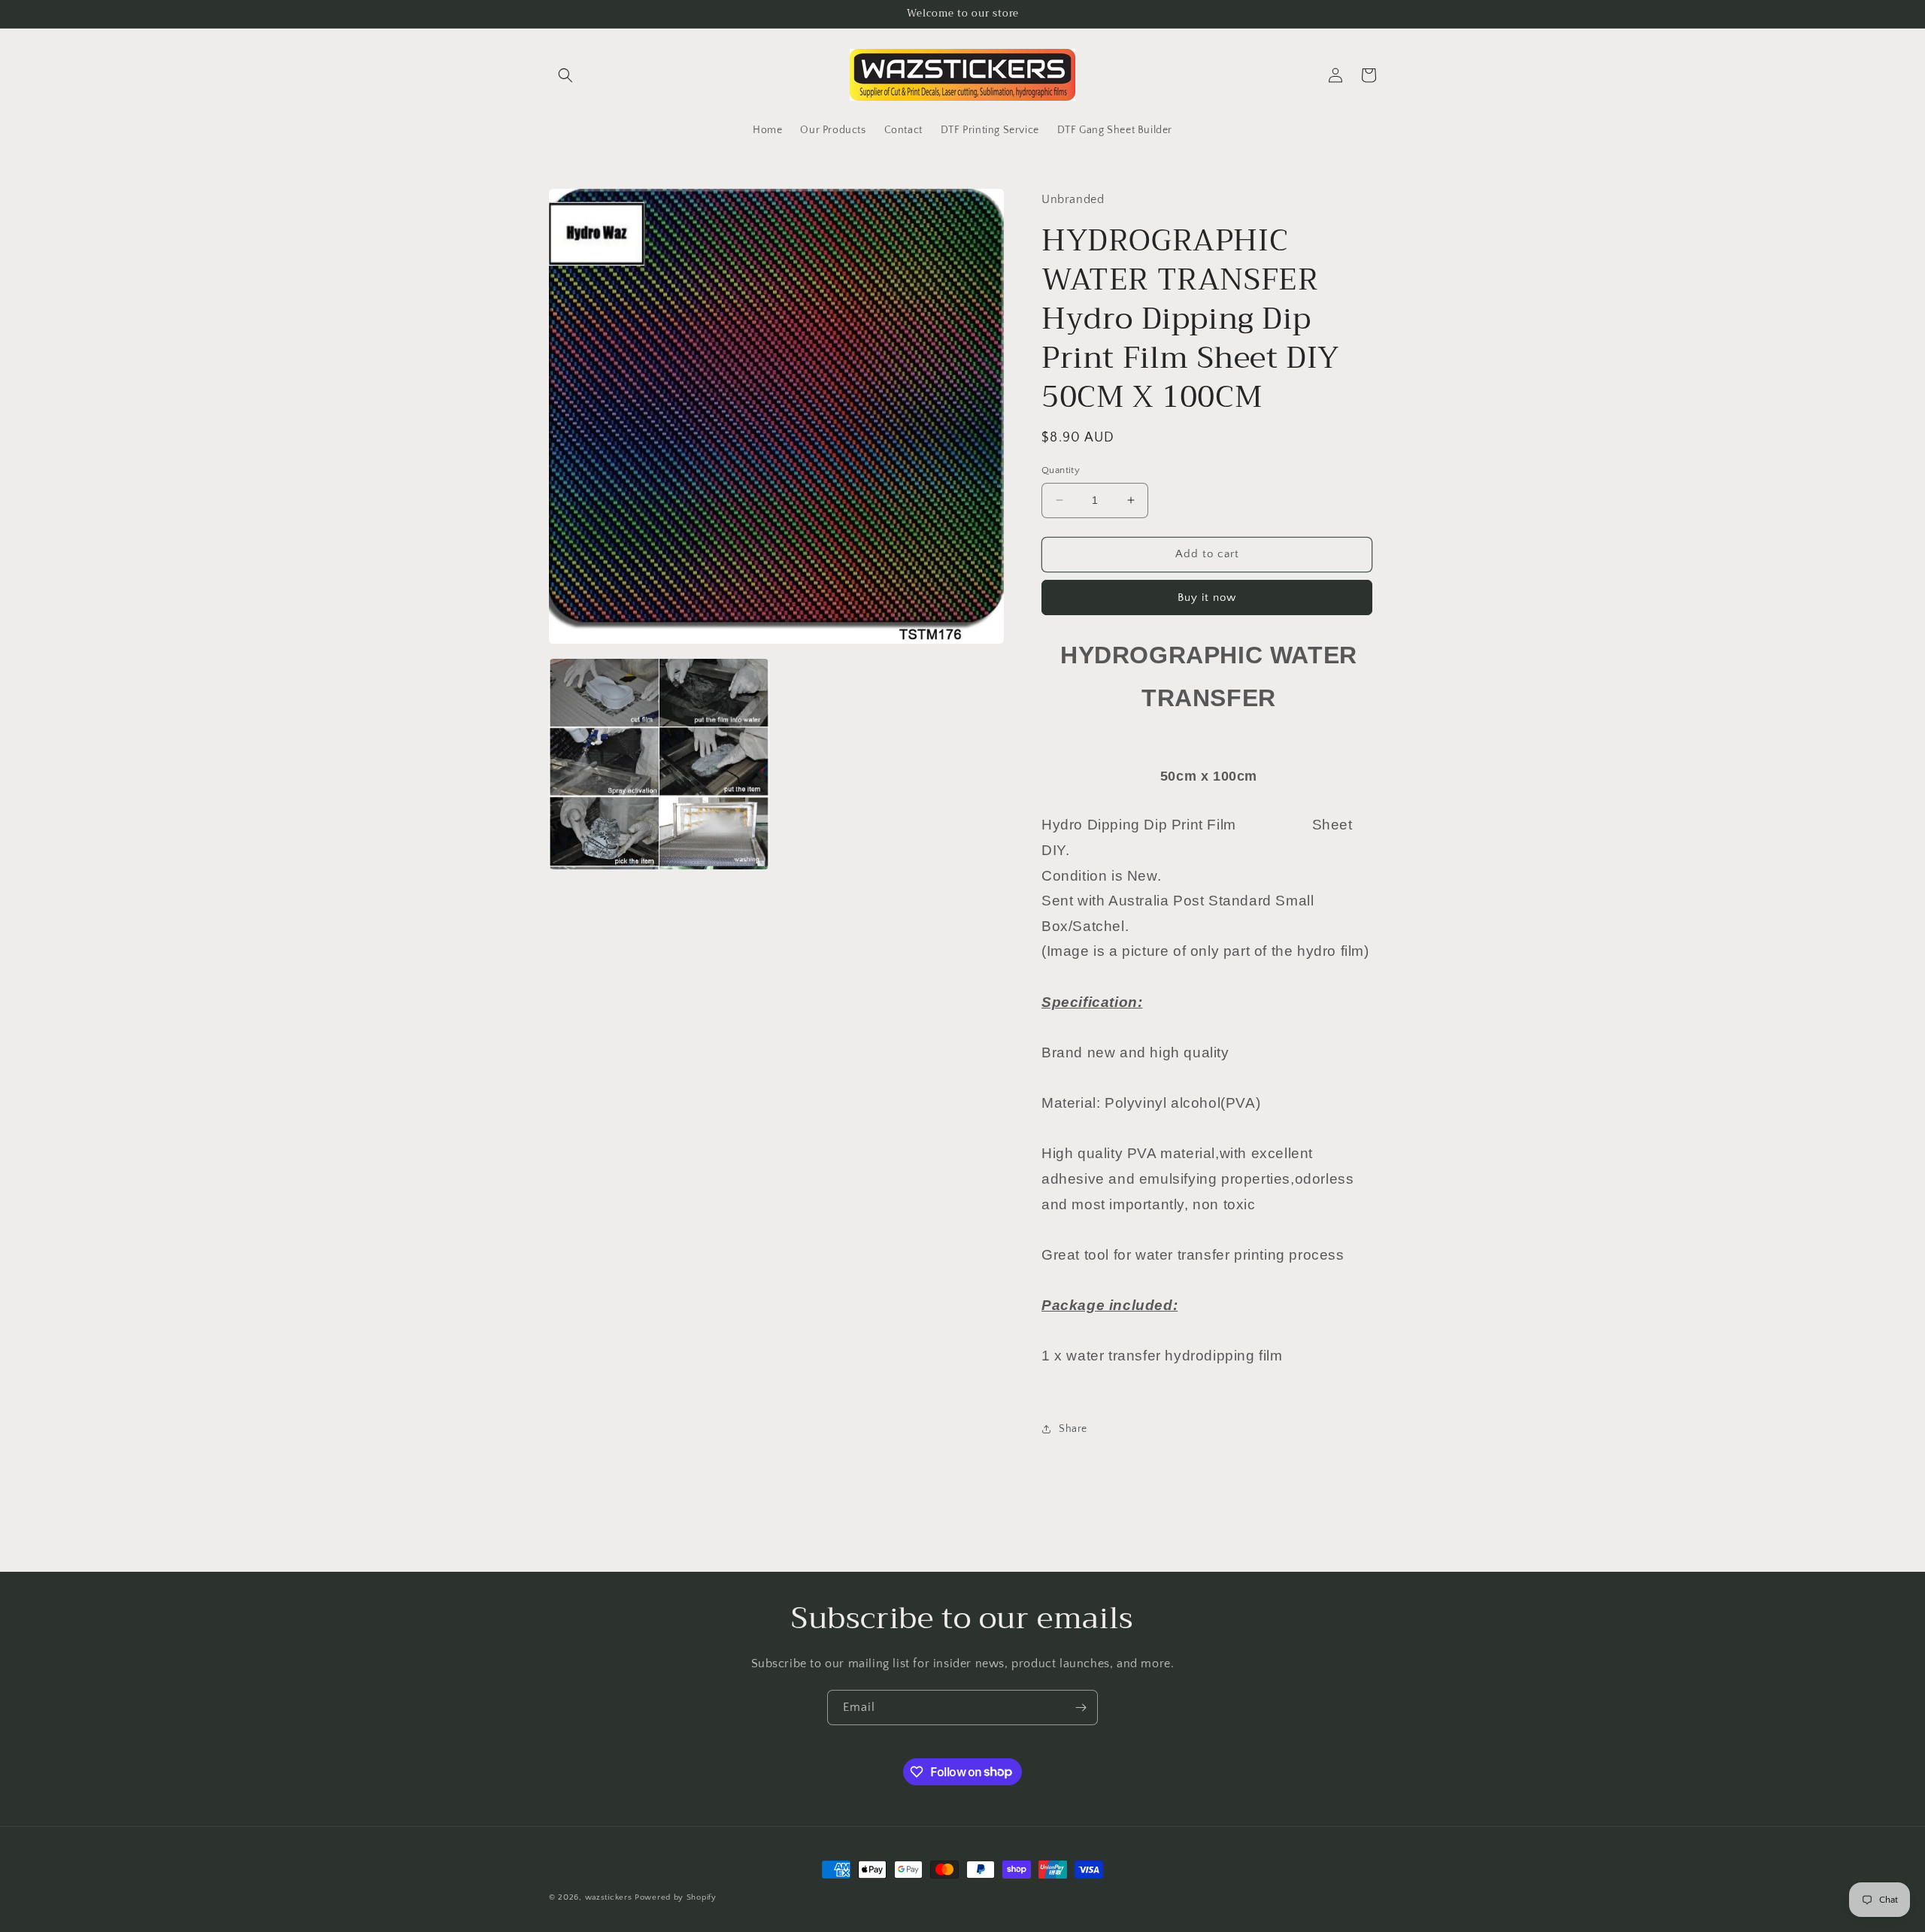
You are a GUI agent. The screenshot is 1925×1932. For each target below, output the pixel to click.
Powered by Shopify (676, 1897)
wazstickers (609, 1897)
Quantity (1061, 470)
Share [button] (1073, 1429)
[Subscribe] (1081, 1708)
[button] (565, 75)
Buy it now (1207, 597)
